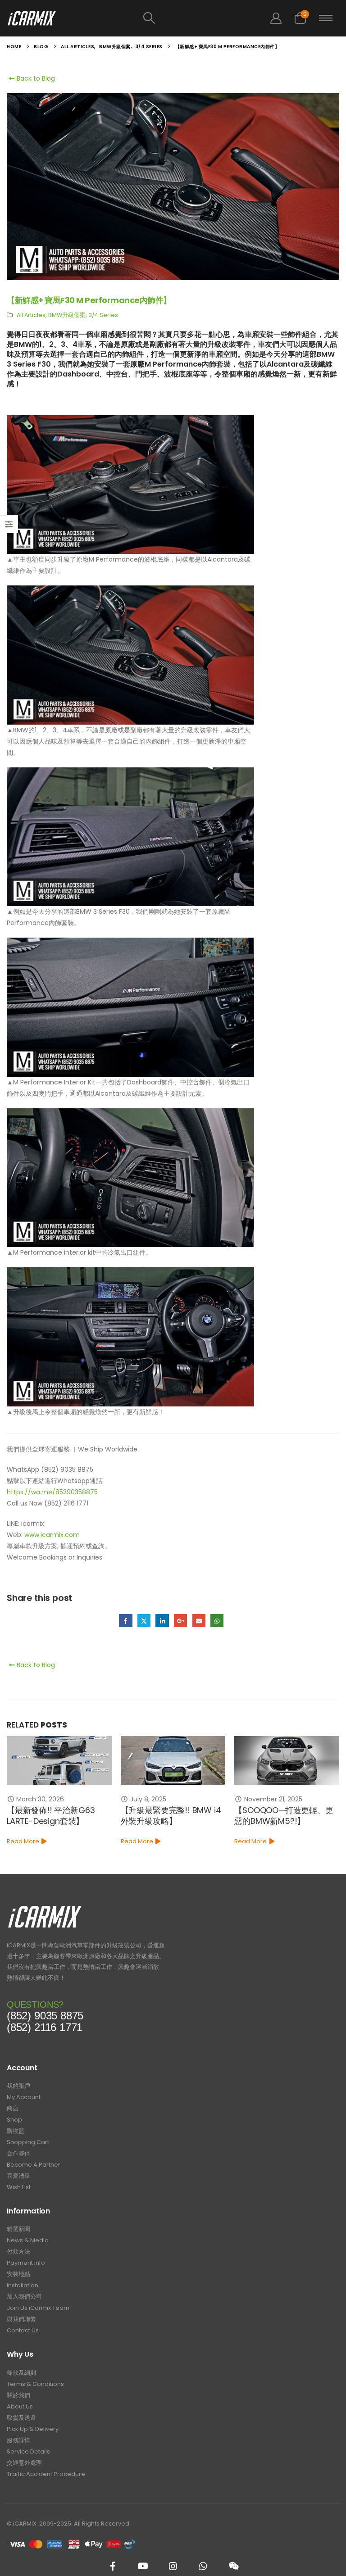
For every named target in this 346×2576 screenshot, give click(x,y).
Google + (180, 1621)
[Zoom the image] (45, 1908)
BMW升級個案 (67, 315)
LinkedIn (162, 1621)
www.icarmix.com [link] (52, 1535)
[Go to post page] (60, 1760)
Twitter (144, 1621)
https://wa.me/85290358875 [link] (52, 1492)
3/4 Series (103, 315)
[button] (149, 18)
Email (199, 1621)
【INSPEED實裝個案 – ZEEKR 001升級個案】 (285, 1816)
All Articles (31, 315)
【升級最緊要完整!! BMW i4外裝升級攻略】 (57, 1816)
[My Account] (276, 18)
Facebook (125, 1621)
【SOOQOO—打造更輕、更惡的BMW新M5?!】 (170, 1816)
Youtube (143, 2566)
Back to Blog (35, 78)
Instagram (173, 2566)
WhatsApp (217, 1621)
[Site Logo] (32, 18)
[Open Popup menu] (326, 18)
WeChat (233, 2566)
